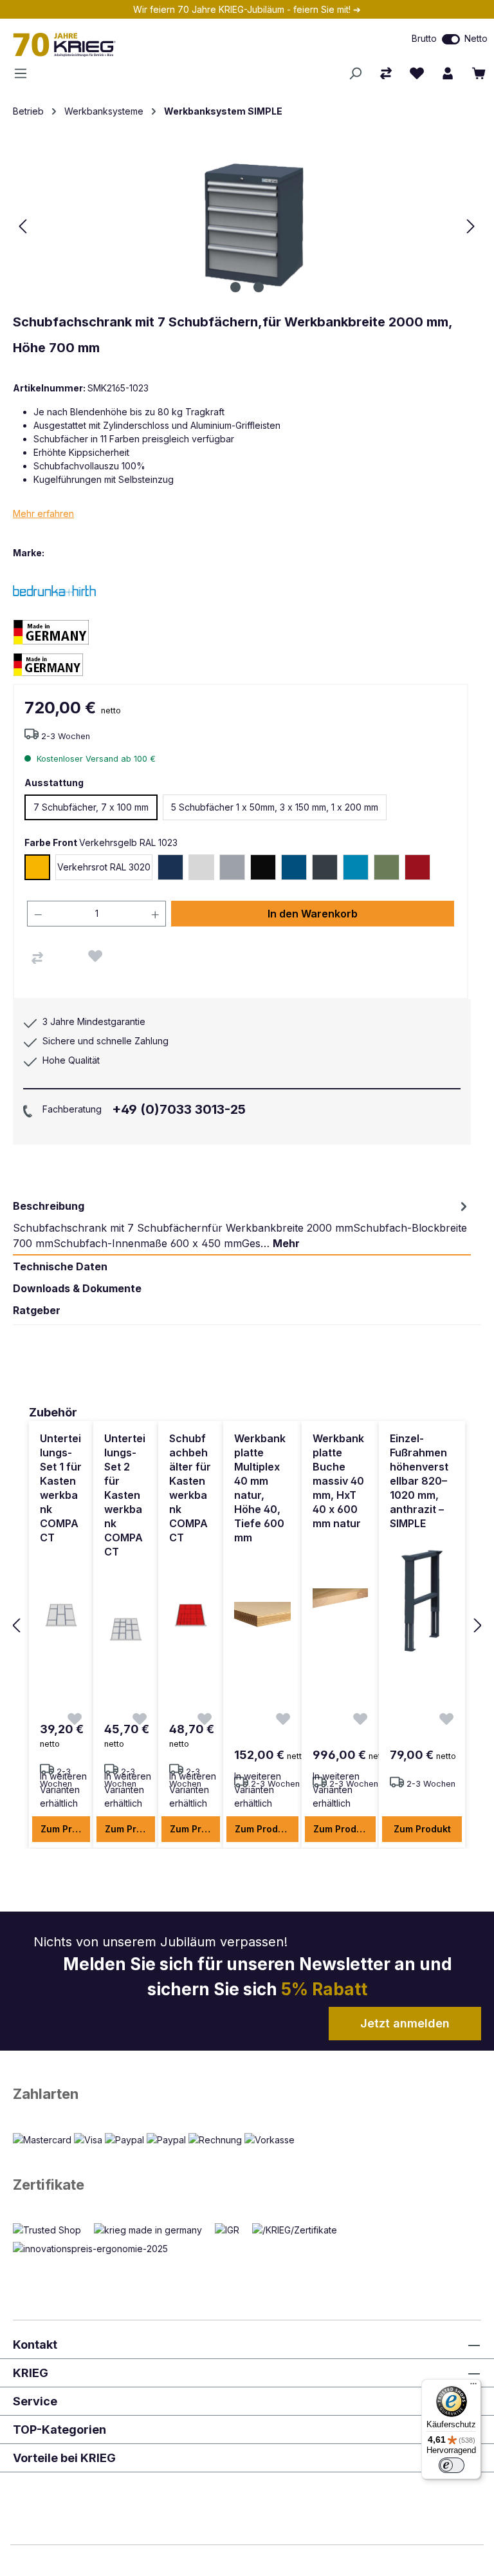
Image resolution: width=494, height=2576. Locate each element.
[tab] (242, 1225)
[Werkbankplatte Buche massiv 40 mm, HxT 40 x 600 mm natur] (340, 1601)
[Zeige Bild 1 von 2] (235, 287)
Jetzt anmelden (405, 2023)
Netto (476, 38)
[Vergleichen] (37, 958)
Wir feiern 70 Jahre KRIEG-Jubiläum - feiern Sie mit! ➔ (247, 9)
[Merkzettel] (417, 73)
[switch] (451, 39)
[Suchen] (355, 73)
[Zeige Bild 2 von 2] (259, 287)
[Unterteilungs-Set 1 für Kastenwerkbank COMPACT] (61, 1615)
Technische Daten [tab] (60, 1266)
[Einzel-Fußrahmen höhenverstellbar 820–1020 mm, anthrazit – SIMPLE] (422, 1601)
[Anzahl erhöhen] (156, 914)
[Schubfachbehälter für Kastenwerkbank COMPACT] (191, 1615)
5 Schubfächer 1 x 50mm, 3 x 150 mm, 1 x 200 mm (275, 807)
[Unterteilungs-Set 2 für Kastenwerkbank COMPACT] (126, 1630)
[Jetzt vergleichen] (386, 73)
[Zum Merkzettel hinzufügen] (95, 956)
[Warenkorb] (479, 73)
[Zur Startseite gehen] (144, 44)
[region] (247, 1626)
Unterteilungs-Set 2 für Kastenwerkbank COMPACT (125, 1495)
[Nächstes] (471, 226)
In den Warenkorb (313, 914)
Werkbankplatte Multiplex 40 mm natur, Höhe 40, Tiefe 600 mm (260, 1488)
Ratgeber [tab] (37, 1310)
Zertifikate (49, 2185)
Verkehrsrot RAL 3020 (104, 867)
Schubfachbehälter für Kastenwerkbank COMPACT (190, 1488)
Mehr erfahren (43, 513)
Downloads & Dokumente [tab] (77, 1288)
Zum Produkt (65, 1829)
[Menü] (24, 73)
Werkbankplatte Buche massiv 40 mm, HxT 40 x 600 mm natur (338, 1481)
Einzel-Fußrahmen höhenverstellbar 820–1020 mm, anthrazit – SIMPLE (419, 1481)
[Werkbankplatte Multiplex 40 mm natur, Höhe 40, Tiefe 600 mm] (262, 1615)
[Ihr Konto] (448, 73)
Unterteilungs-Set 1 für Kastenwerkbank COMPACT (61, 1488)
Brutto (424, 38)
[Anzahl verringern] (38, 914)
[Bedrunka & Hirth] (58, 590)
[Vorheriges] (23, 226)
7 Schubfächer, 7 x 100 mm (91, 807)
